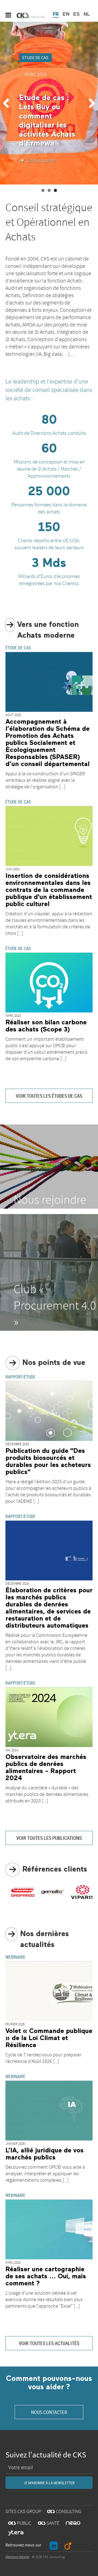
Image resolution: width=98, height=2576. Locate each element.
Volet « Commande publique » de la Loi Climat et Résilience (49, 2038)
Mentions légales (17, 2557)
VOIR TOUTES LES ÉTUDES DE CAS (49, 1096)
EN (66, 14)
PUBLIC (20, 2523)
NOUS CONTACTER (49, 2412)
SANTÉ (49, 2523)
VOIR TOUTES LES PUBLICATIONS (49, 1838)
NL (87, 14)
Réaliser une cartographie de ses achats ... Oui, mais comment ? (46, 2276)
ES (76, 14)
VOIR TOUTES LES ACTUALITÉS (49, 2343)
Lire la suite (40, 161)
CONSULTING (64, 2512)
